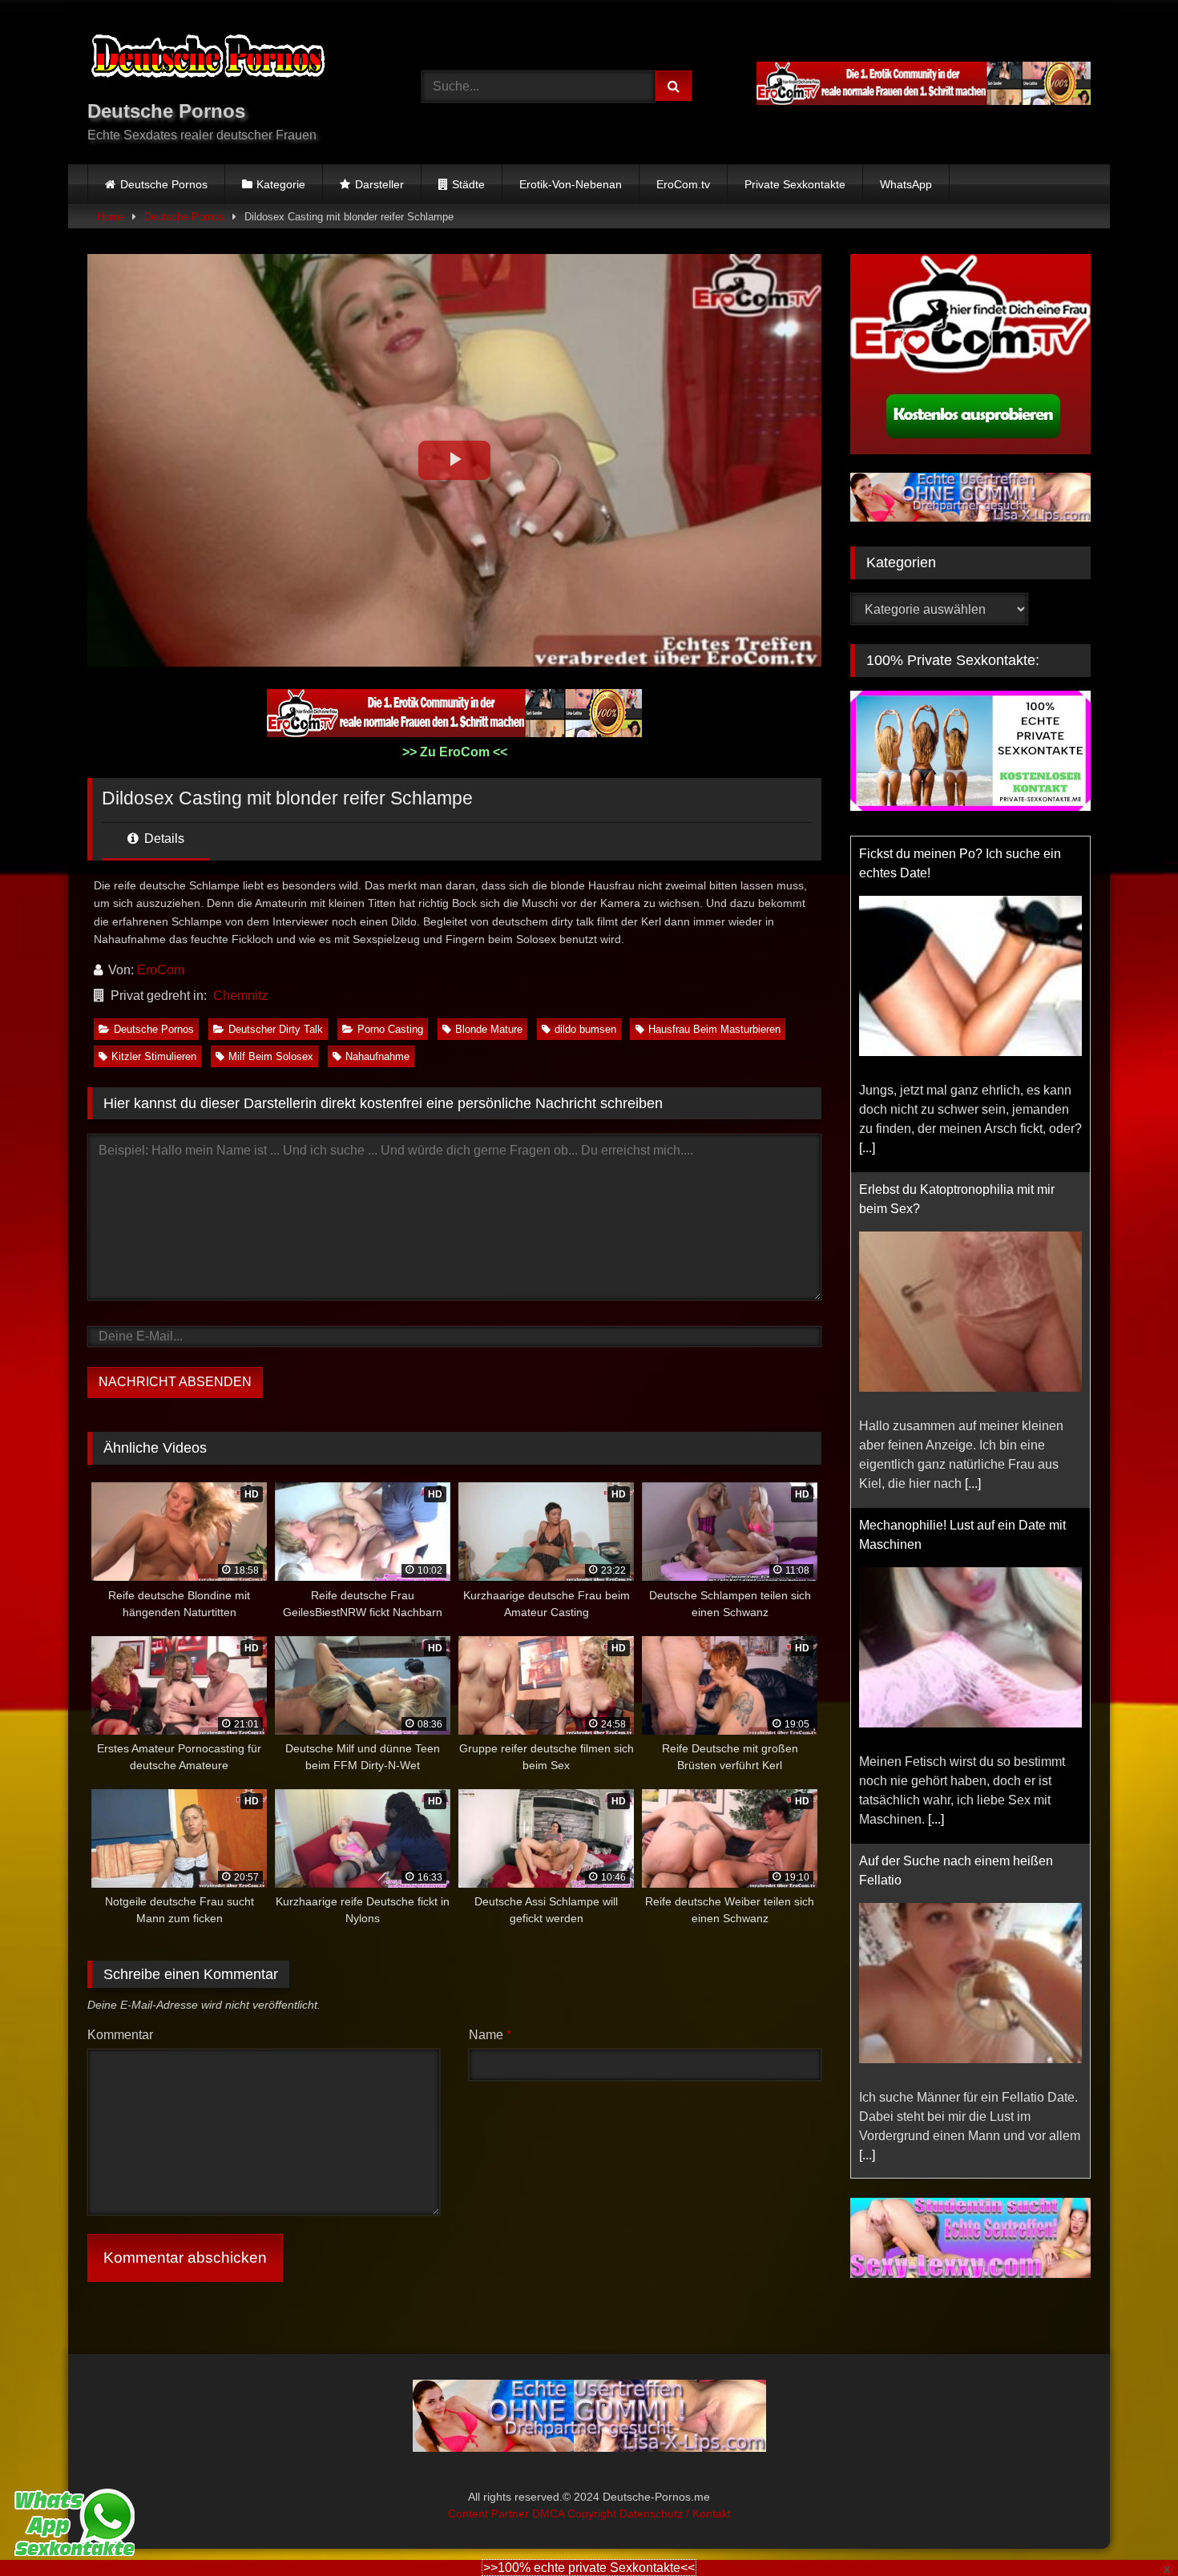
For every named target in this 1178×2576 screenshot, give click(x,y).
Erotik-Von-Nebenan (571, 184)
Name (490, 2035)
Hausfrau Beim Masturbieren (714, 1029)
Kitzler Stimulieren (154, 1056)
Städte (468, 184)
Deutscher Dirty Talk (276, 1029)
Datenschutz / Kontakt (675, 2514)
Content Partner (490, 2514)
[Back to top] (1128, 2528)
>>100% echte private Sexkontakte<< (589, 2568)
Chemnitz (240, 996)
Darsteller (379, 184)
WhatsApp (906, 184)
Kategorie (281, 184)
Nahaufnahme (377, 1056)
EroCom (161, 970)
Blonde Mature (489, 1029)
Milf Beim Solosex (271, 1056)
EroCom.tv (683, 184)
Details (163, 839)
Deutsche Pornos (164, 184)
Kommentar (120, 2035)
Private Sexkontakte (795, 184)
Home (111, 217)
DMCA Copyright (576, 2514)
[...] (867, 1148)
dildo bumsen (585, 1029)
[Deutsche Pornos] (208, 59)
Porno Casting (390, 1029)
